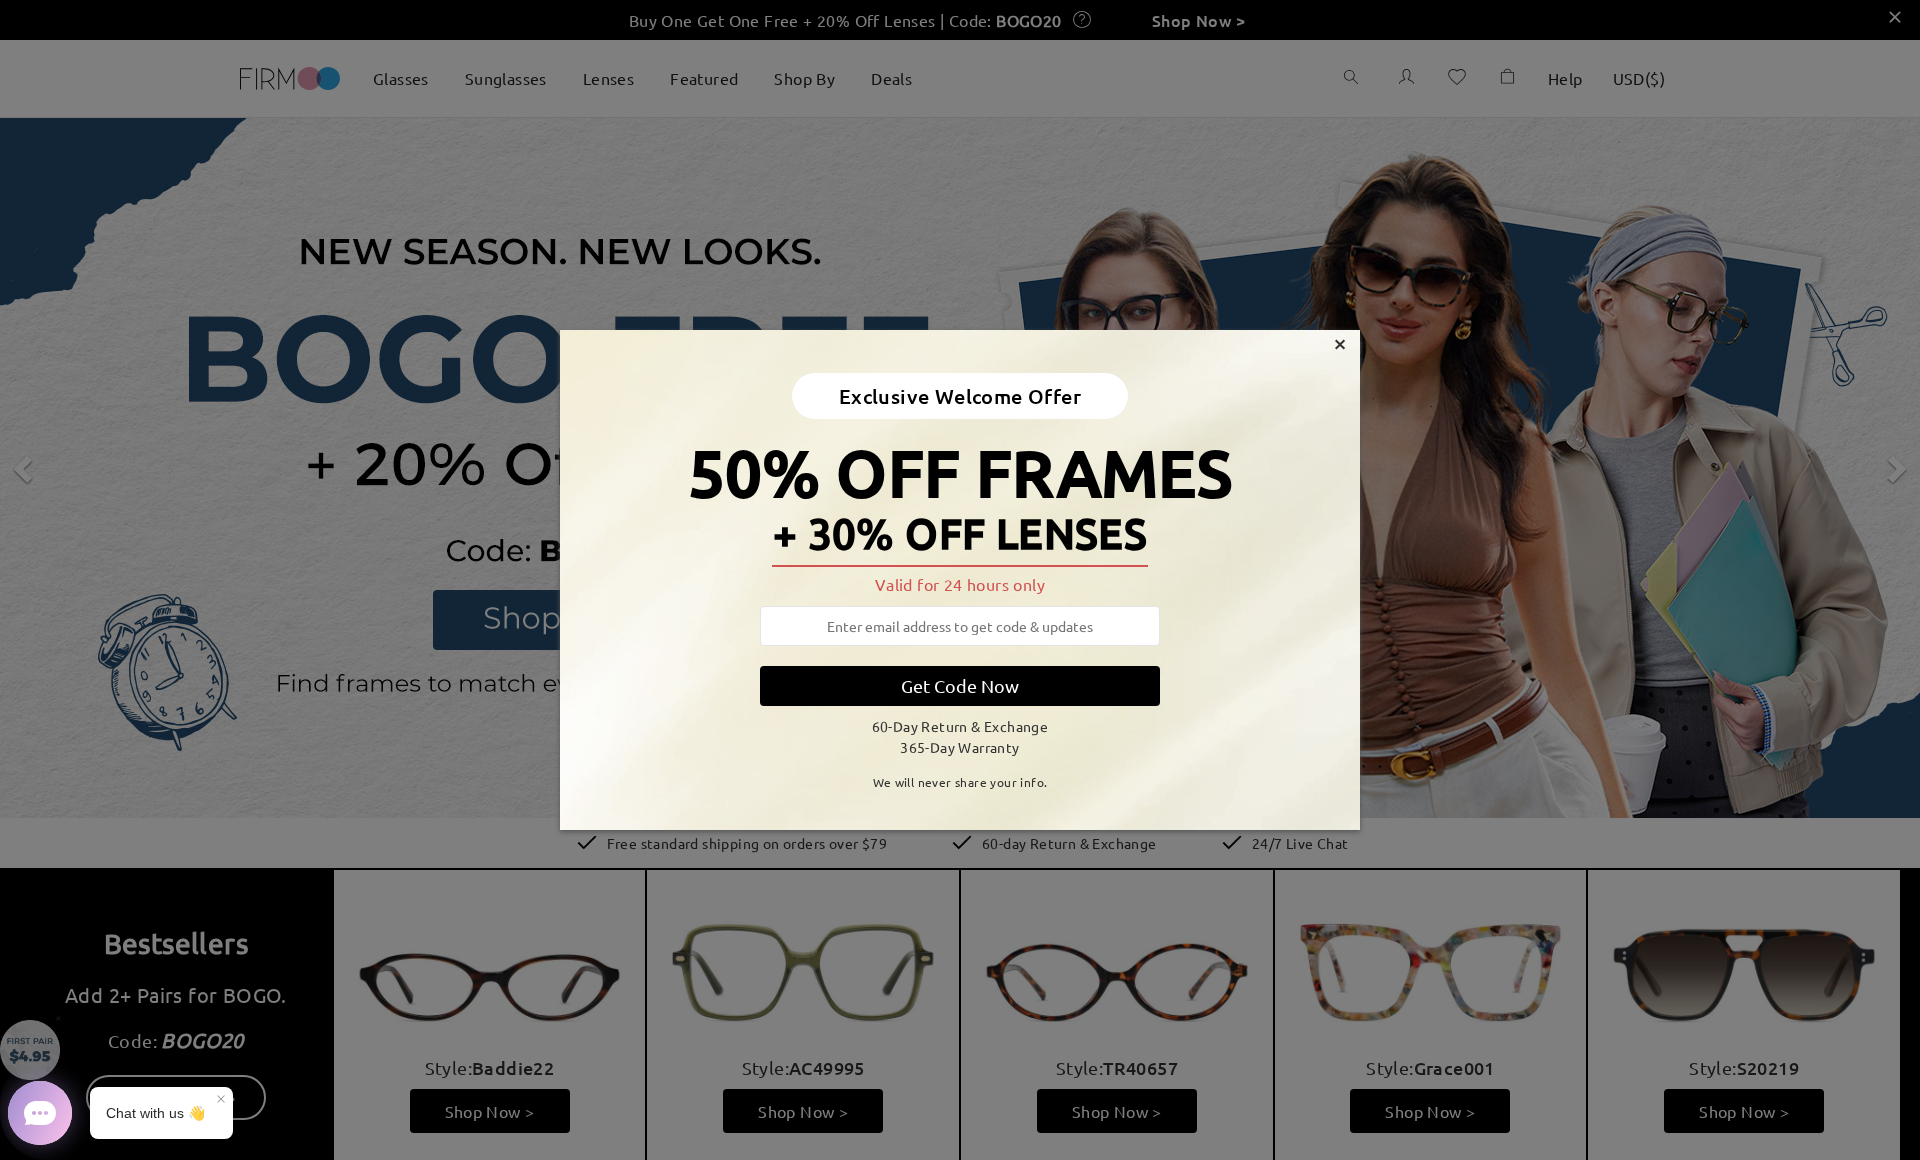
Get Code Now (960, 685)
